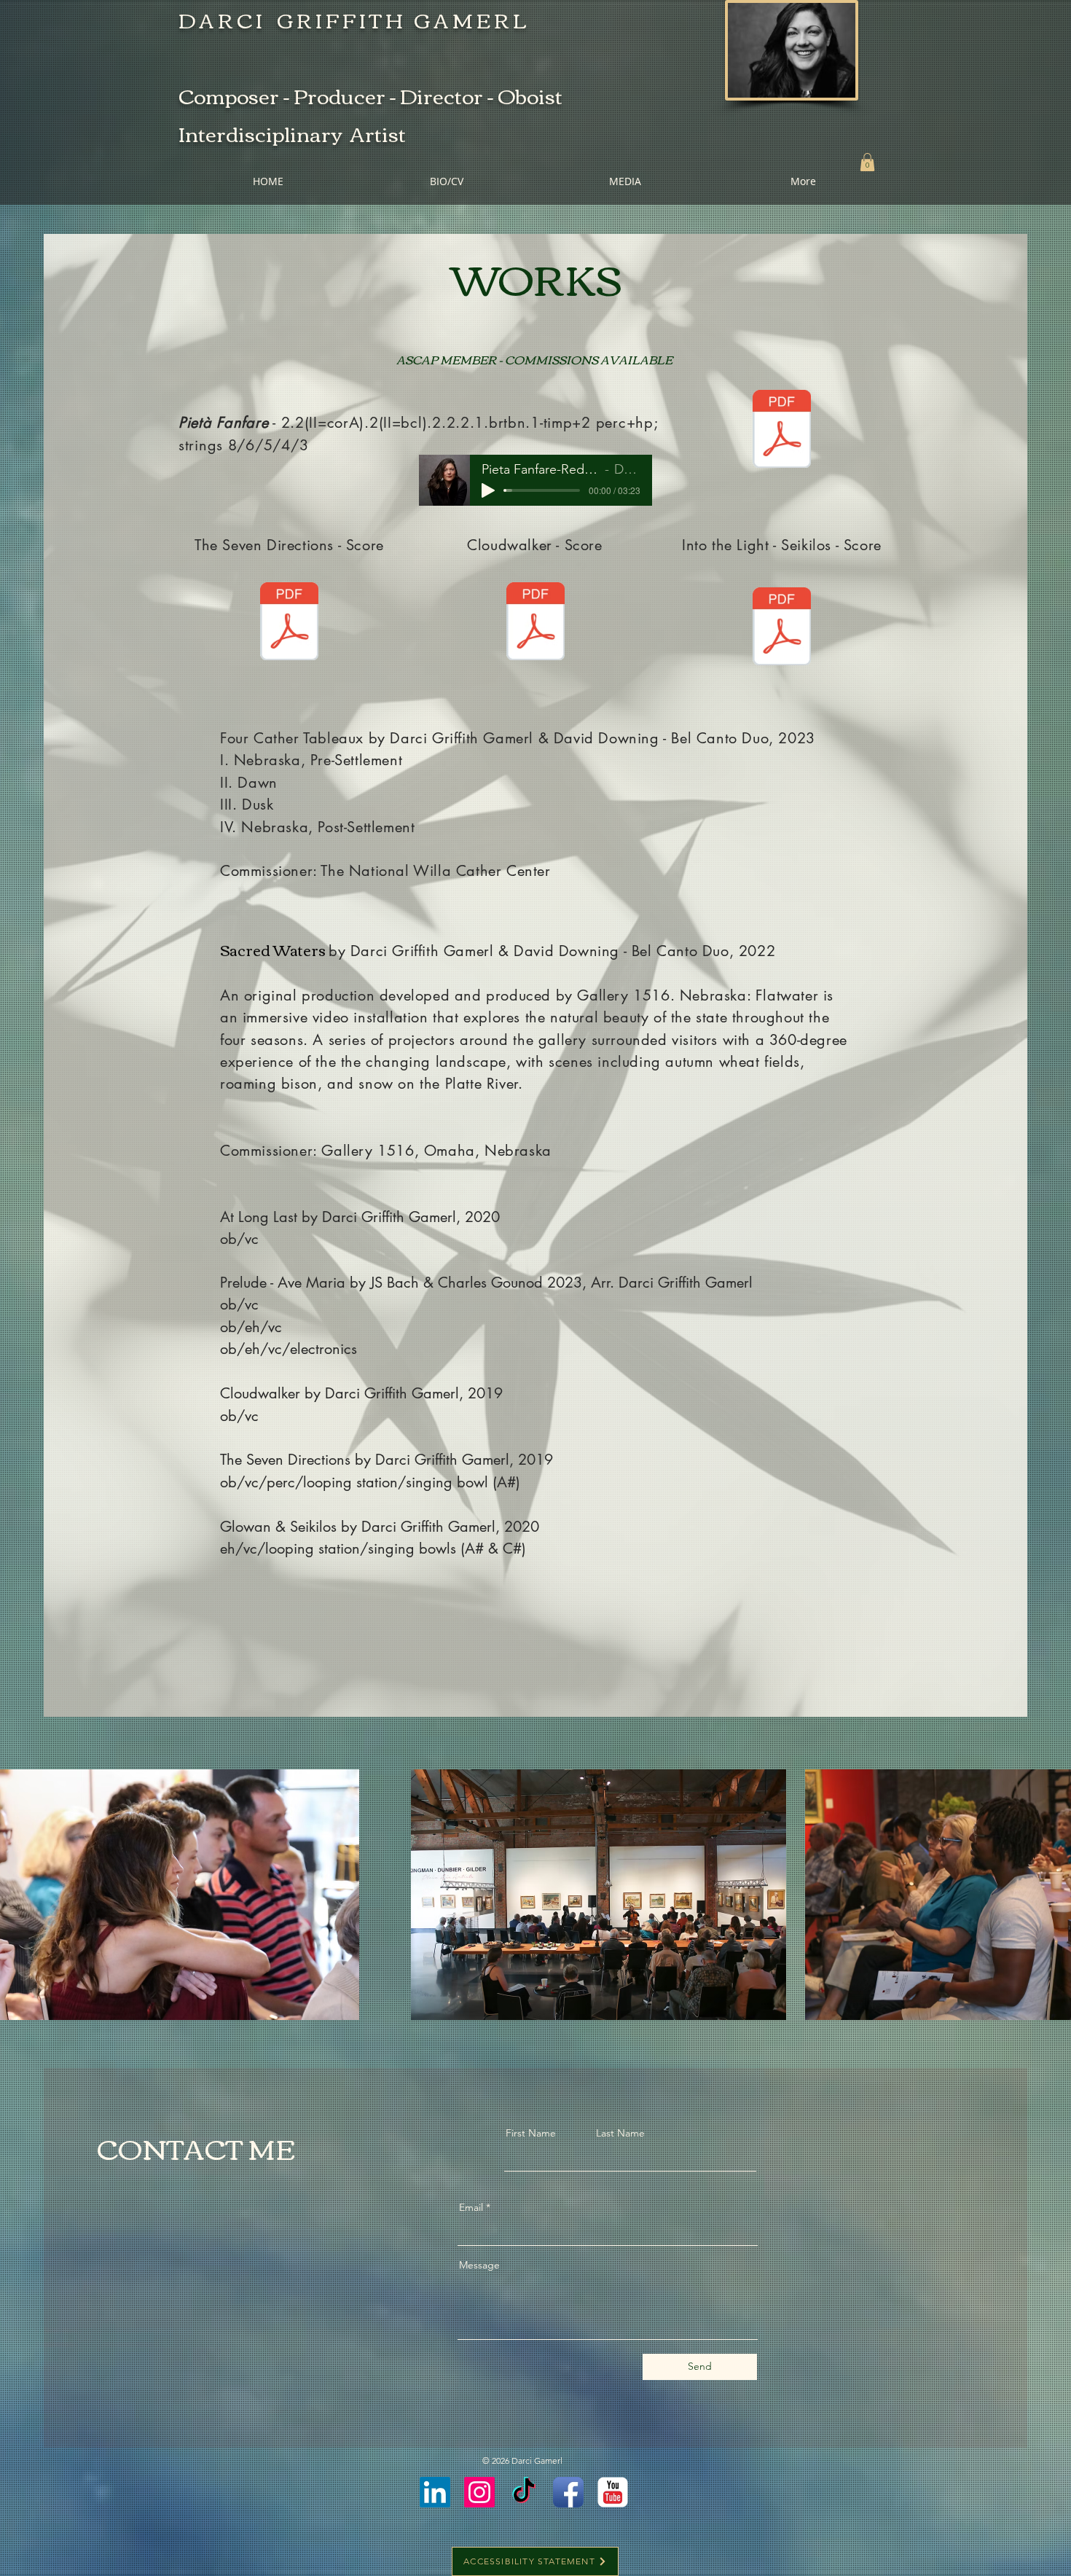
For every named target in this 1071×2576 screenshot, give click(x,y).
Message (479, 2265)
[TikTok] (524, 2492)
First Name (531, 2133)
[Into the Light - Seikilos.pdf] (782, 628)
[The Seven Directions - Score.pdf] (289, 623)
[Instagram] (479, 2492)
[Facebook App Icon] (568, 2492)
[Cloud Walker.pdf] (535, 623)
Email (471, 2207)
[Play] (488, 490)
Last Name (620, 2133)
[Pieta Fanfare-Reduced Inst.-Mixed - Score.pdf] (782, 431)
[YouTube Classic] (613, 2492)
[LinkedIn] (435, 2492)
